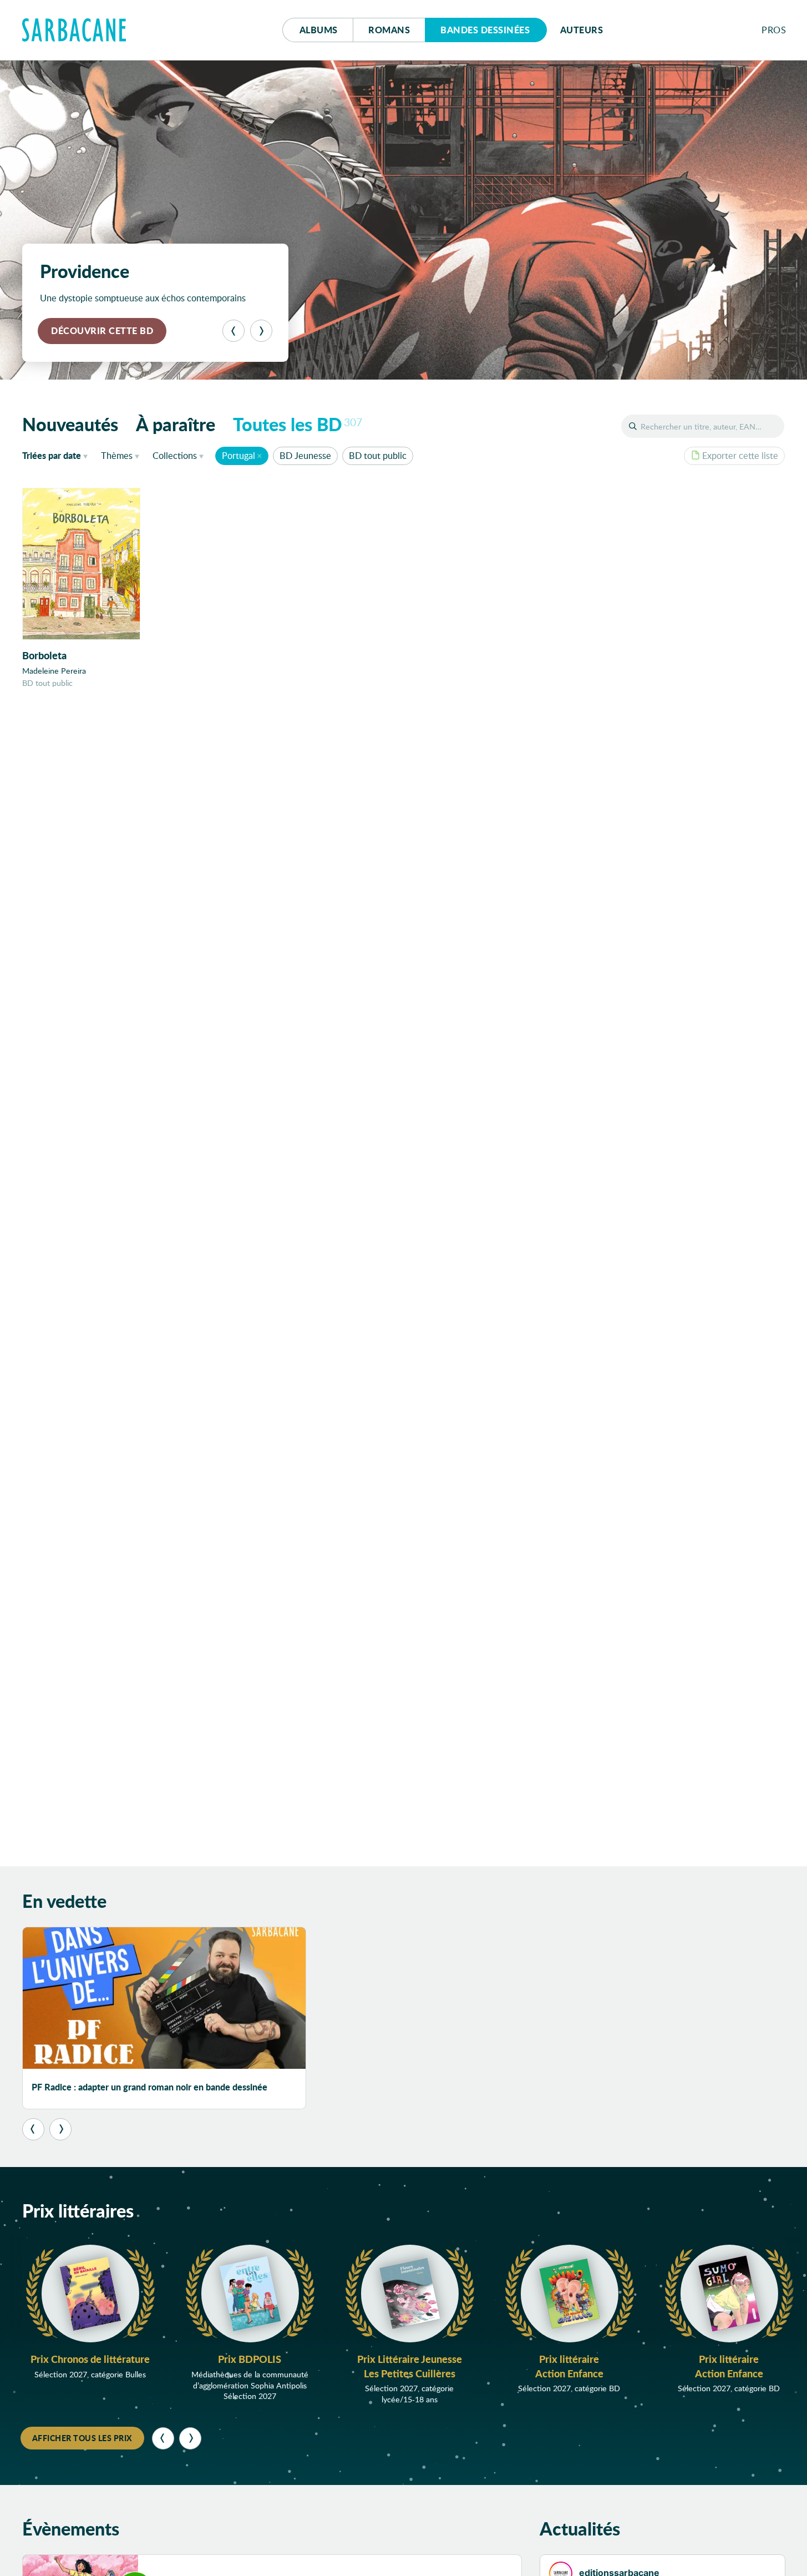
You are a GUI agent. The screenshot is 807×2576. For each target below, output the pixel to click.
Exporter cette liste (740, 455)
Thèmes (117, 455)
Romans (389, 30)
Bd (485, 30)
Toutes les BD (298, 424)
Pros (774, 30)
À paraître (176, 424)
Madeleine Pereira (54, 671)
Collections (175, 455)
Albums (319, 30)
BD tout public (378, 455)
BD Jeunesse (305, 455)
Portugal (238, 455)
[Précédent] (234, 331)
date (57, 455)
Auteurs (582, 30)
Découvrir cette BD (102, 330)
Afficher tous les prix (82, 2438)
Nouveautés (70, 424)
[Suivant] (261, 331)
